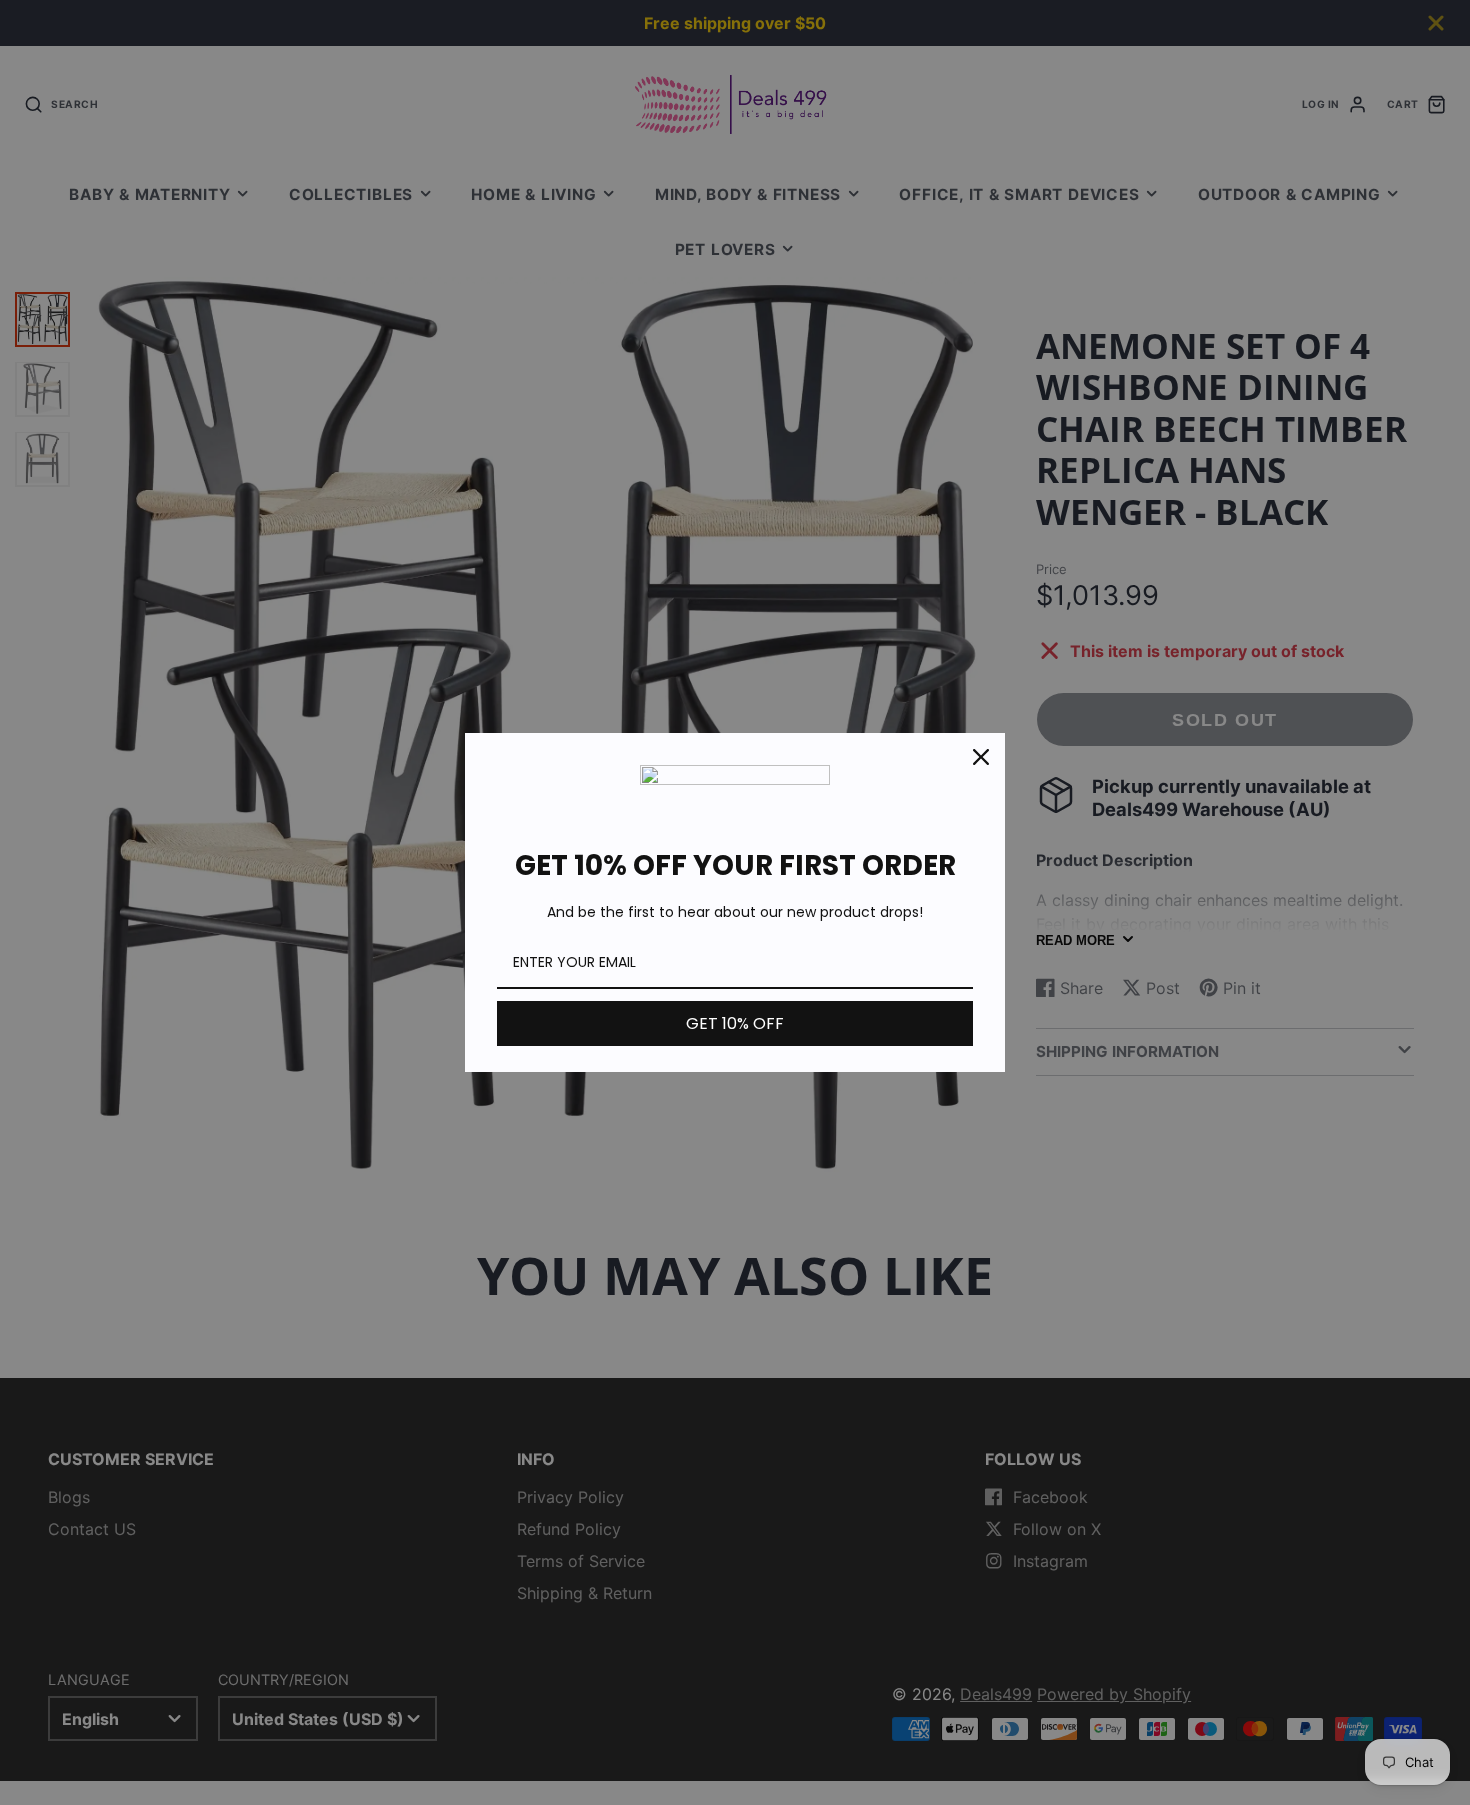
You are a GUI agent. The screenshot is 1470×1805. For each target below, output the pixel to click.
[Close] (981, 757)
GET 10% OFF (735, 1023)
